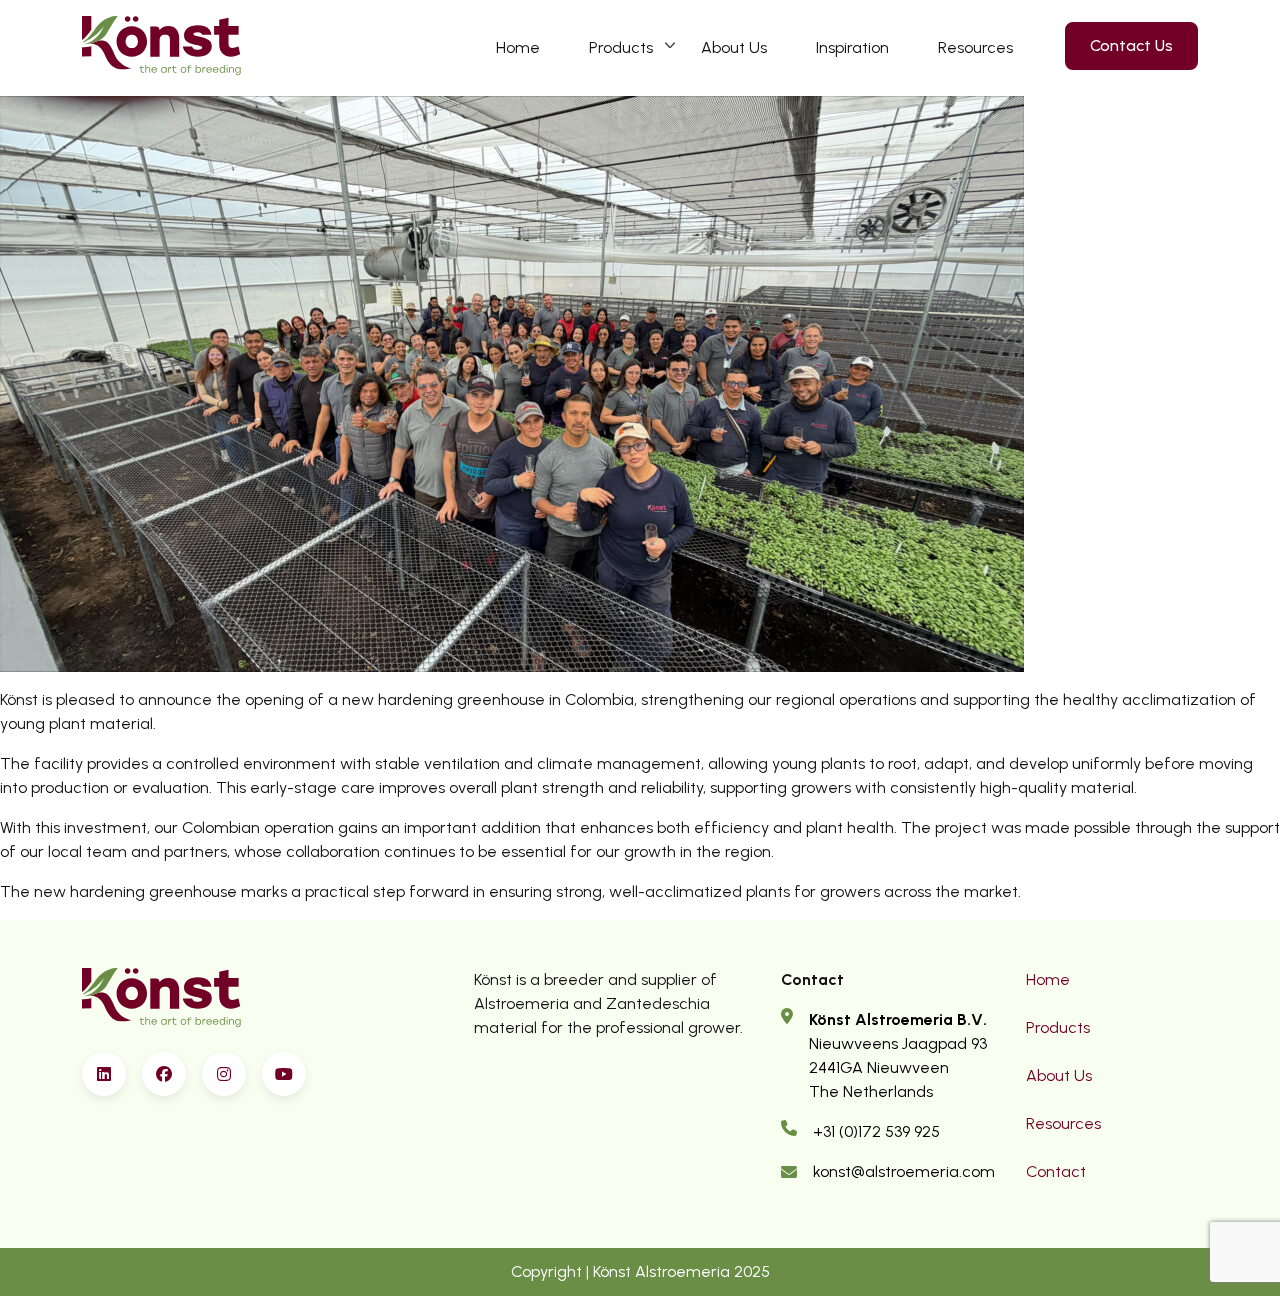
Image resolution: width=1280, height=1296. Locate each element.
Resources (975, 47)
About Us (734, 47)
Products (621, 47)
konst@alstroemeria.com (904, 1171)
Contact (1056, 1171)
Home (518, 47)
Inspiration (852, 47)
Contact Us (1131, 45)
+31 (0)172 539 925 (876, 1131)
